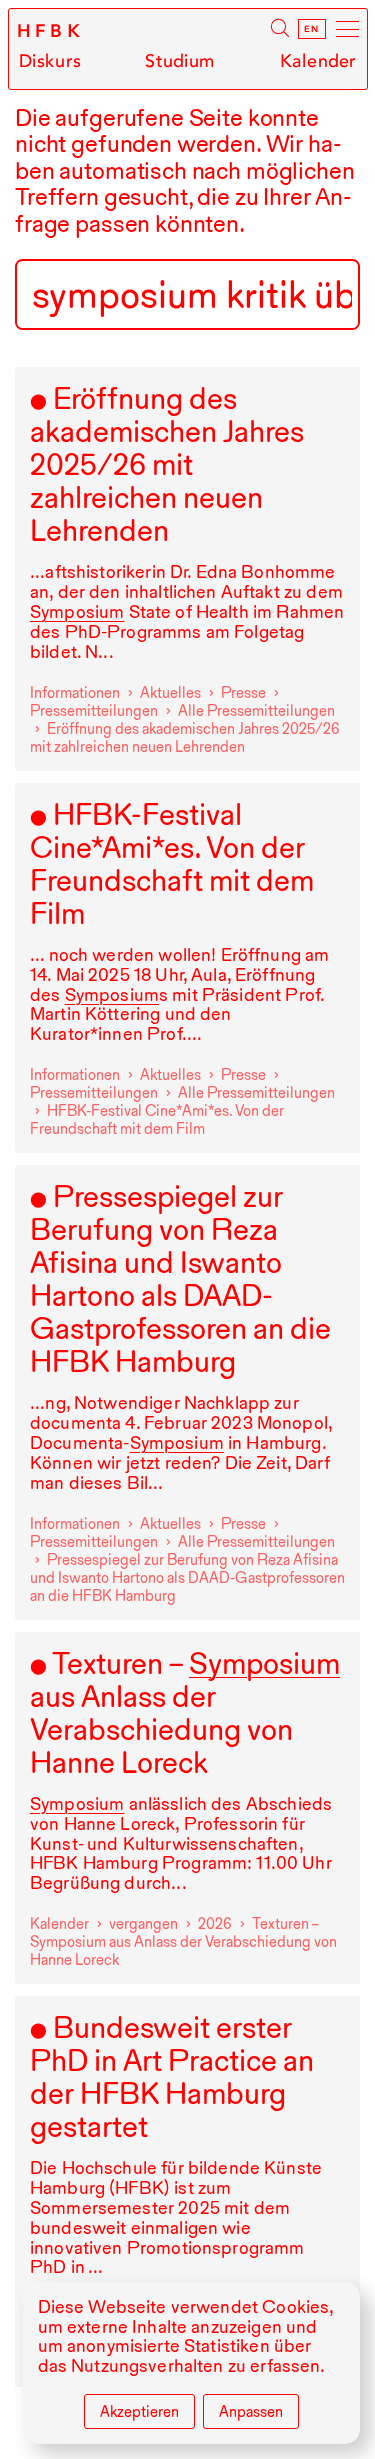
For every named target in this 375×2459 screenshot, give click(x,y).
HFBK (51, 31)
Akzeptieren (139, 2412)
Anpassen (251, 2412)
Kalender (318, 61)
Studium (180, 61)
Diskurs (50, 61)
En (312, 29)
